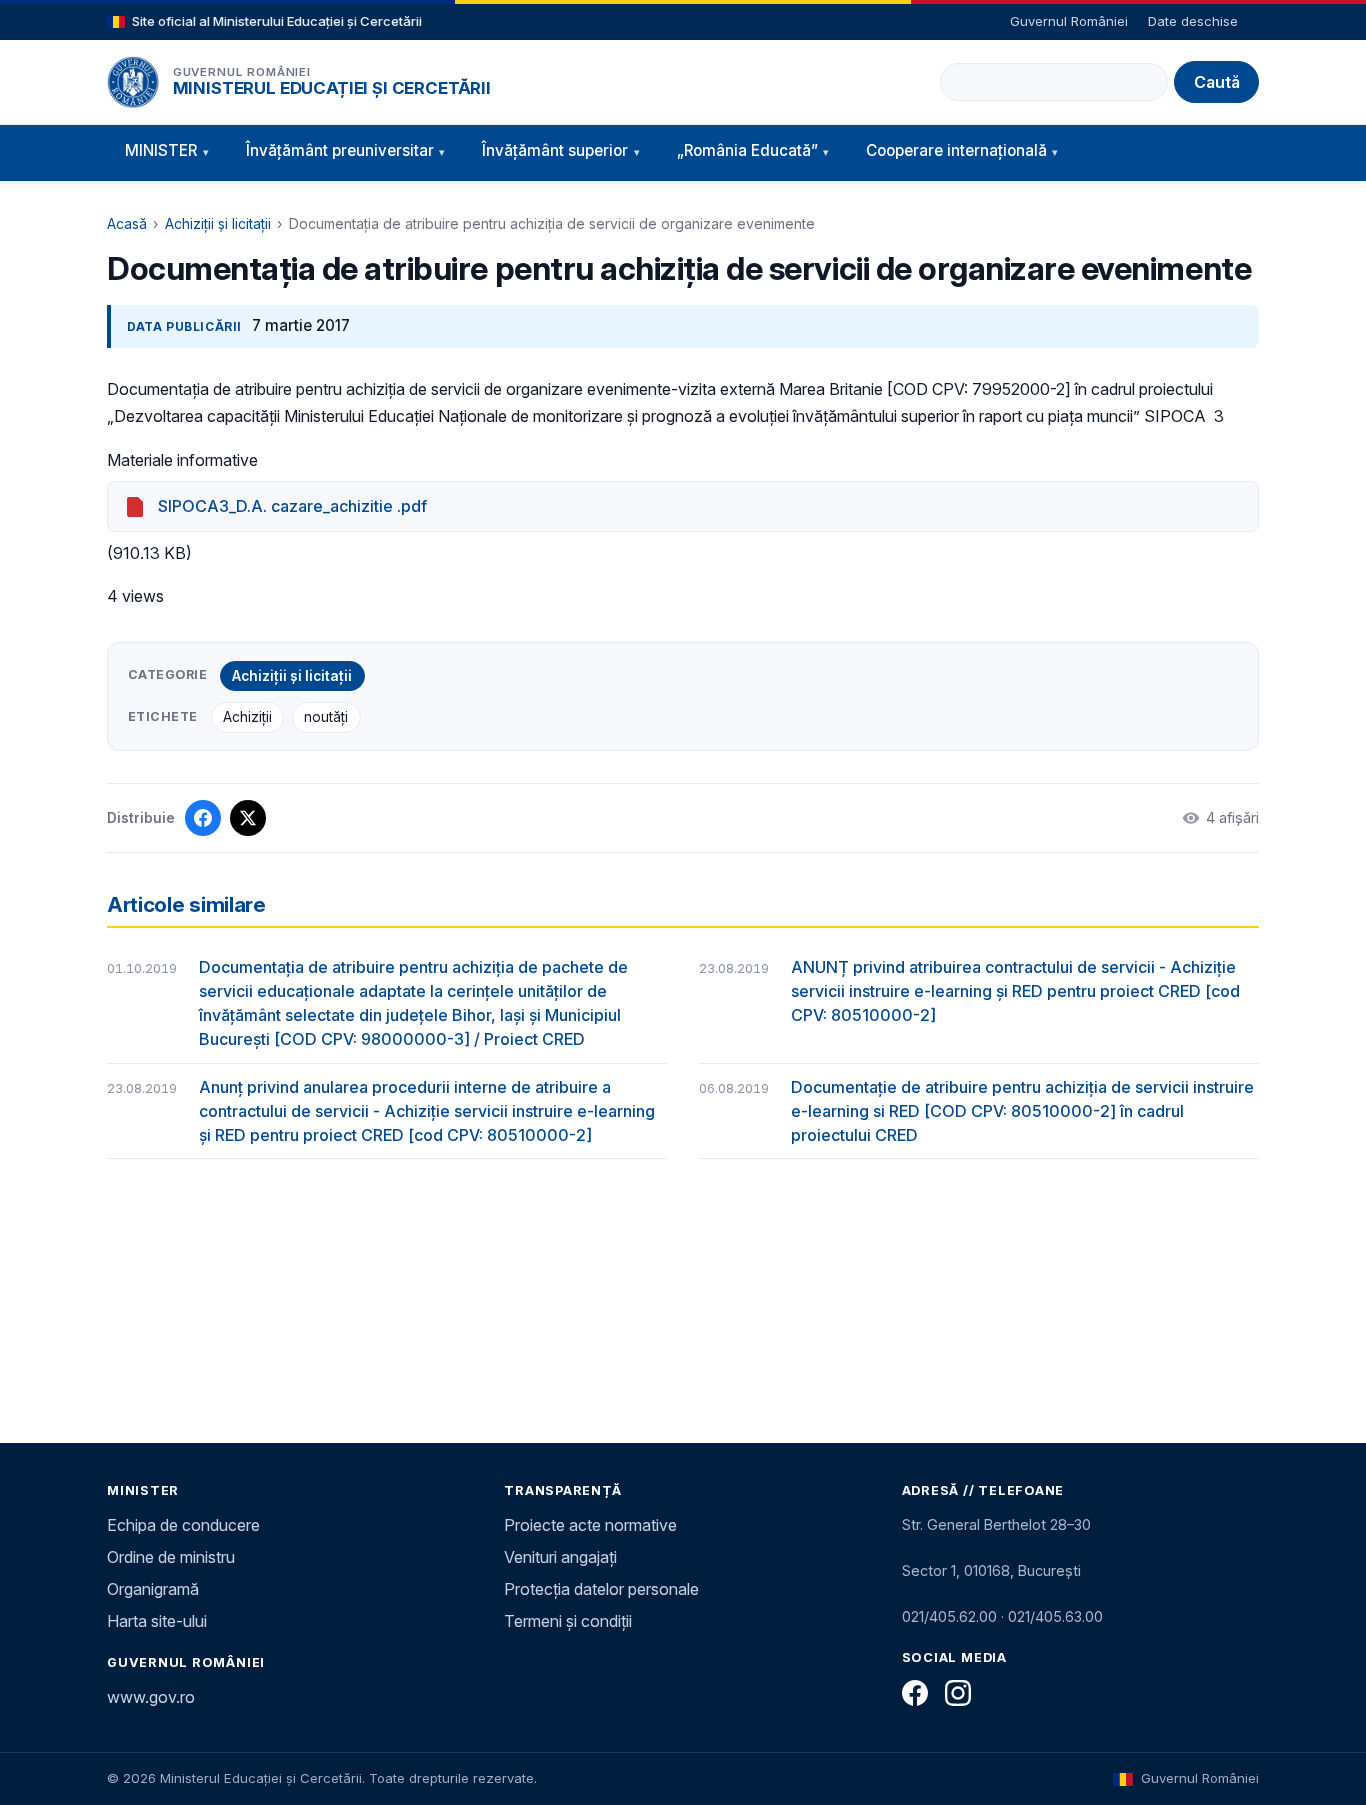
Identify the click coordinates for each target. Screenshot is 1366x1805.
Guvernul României (1069, 21)
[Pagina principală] (133, 82)
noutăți (326, 717)
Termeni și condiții (568, 1621)
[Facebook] (915, 1693)
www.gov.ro (151, 1697)
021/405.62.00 (949, 1616)
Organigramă (153, 1589)
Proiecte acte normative (590, 1525)
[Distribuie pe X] (248, 818)
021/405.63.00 (1055, 1616)
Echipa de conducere (183, 1525)
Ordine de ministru (171, 1557)
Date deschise (1193, 21)
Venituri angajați (560, 1557)
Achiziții (247, 717)
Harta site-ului (157, 1621)
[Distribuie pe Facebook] (203, 818)
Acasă (127, 223)
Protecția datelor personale (601, 1589)
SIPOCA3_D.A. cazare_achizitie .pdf (292, 506)
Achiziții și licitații (218, 223)
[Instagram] (958, 1693)
